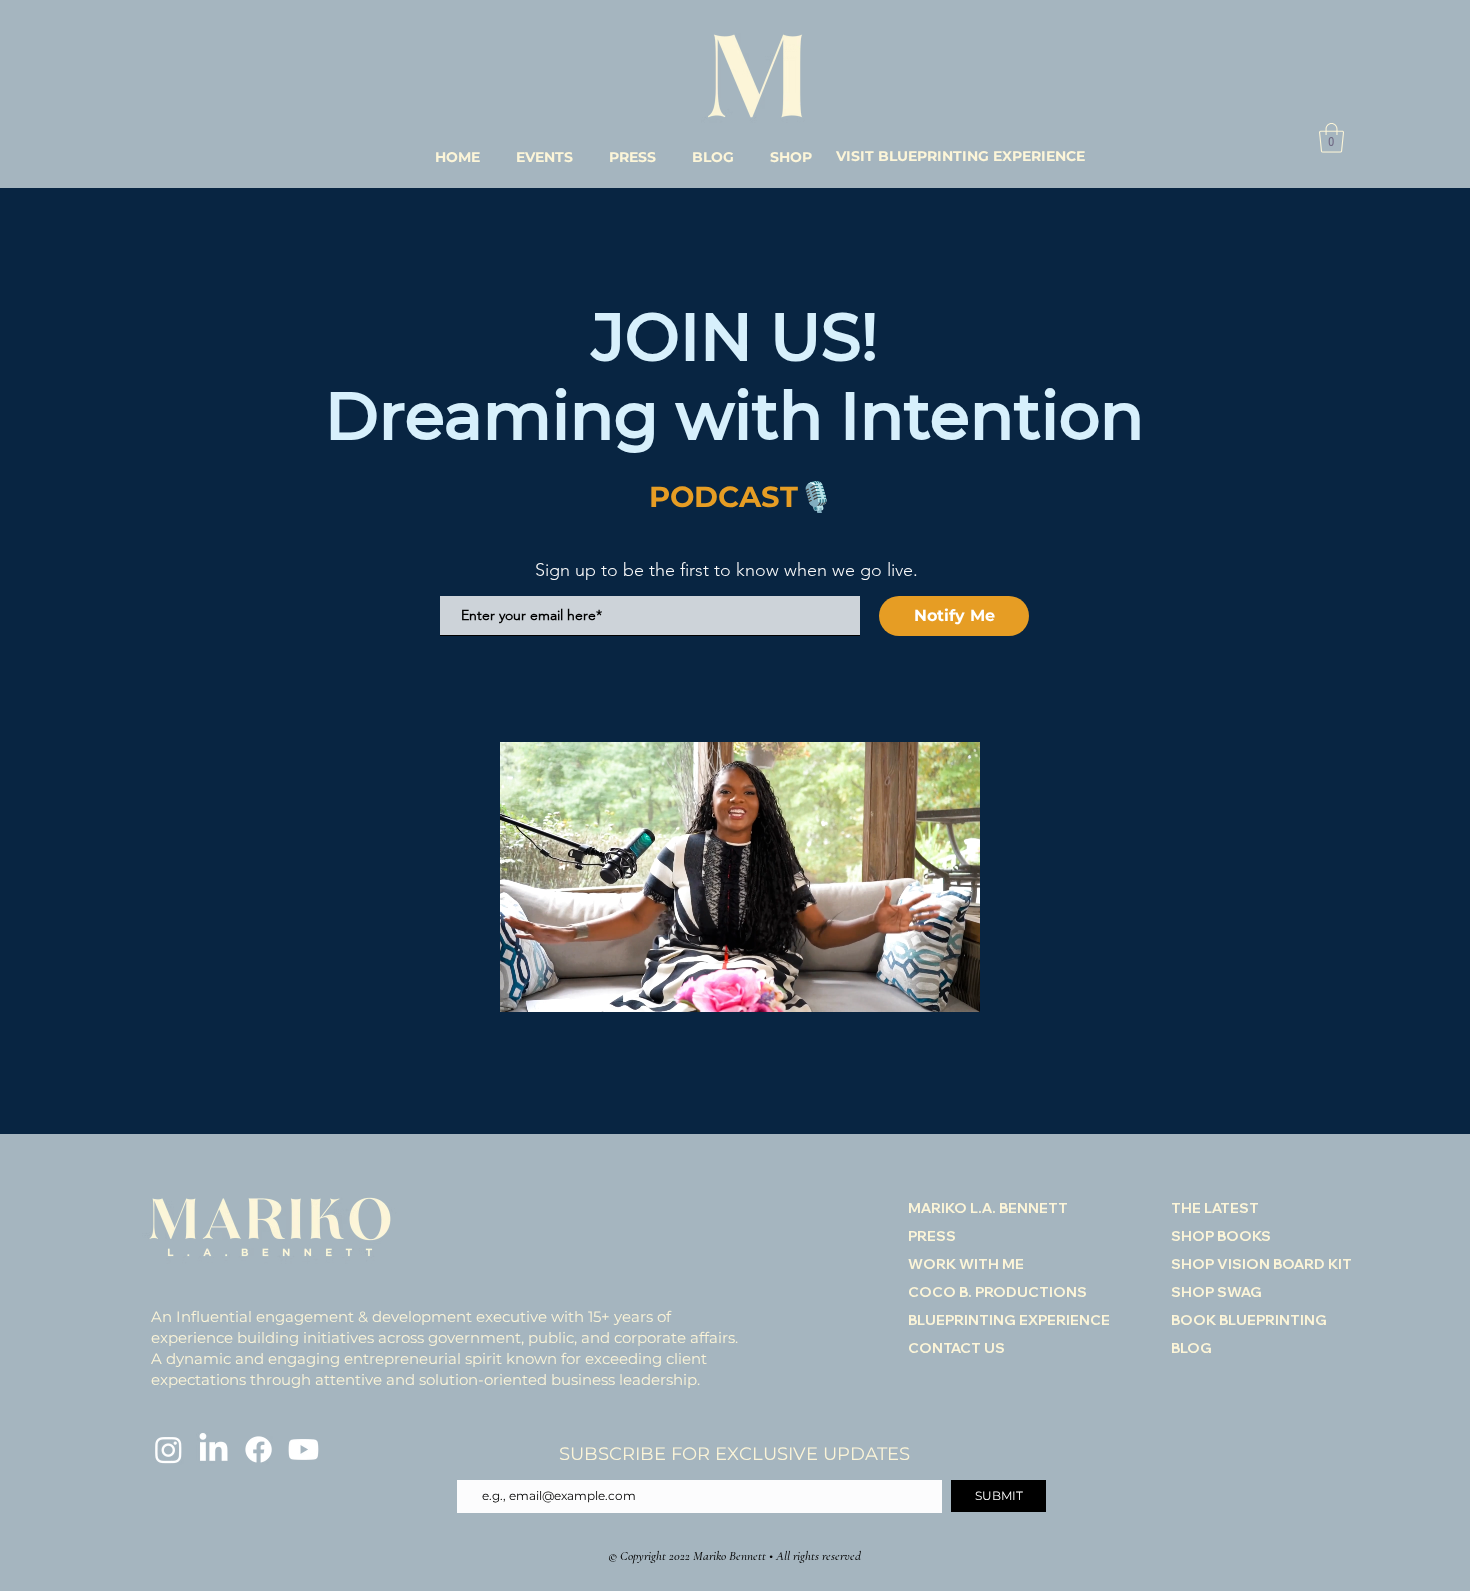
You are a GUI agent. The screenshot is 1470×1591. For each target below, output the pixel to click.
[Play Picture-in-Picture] (919, 985)
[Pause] (526, 985)
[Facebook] (258, 1449)
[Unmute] (560, 985)
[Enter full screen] (953, 985)
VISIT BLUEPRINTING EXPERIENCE (960, 156)
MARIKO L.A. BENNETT (988, 1208)
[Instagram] (168, 1449)
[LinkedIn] (213, 1449)
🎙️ (816, 496)
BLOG (1191, 1348)
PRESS (932, 1236)
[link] (1331, 138)
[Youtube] (303, 1449)
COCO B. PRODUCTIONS (997, 1292)
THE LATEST (1215, 1208)
